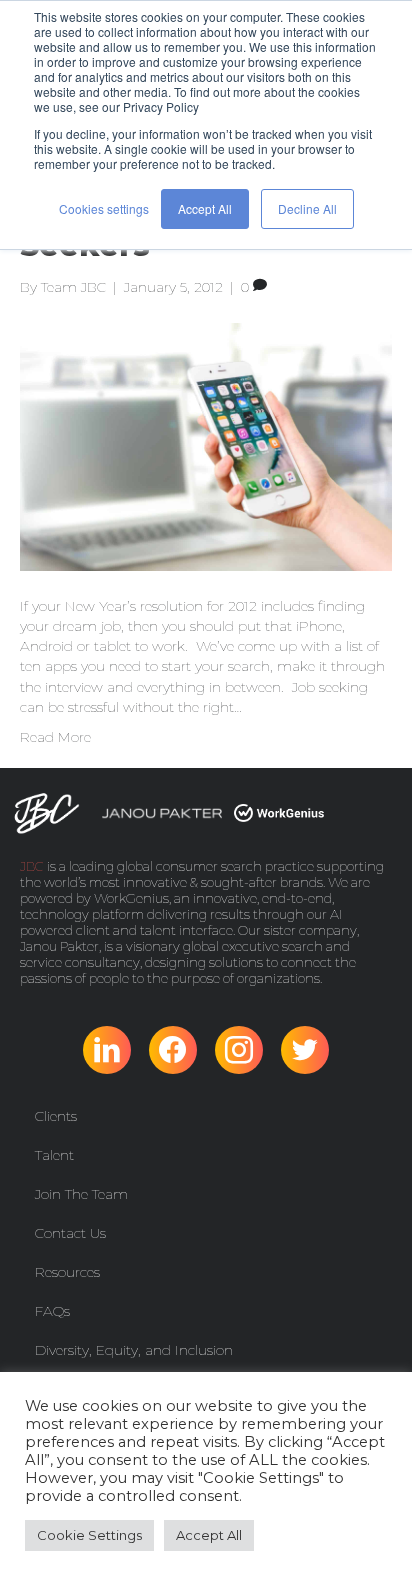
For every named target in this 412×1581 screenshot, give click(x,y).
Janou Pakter (59, 946)
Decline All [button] (307, 208)
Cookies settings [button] (104, 208)
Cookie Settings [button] (89, 1535)
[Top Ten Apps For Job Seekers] (206, 445)
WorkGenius (131, 898)
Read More (55, 737)
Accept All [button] (205, 208)
